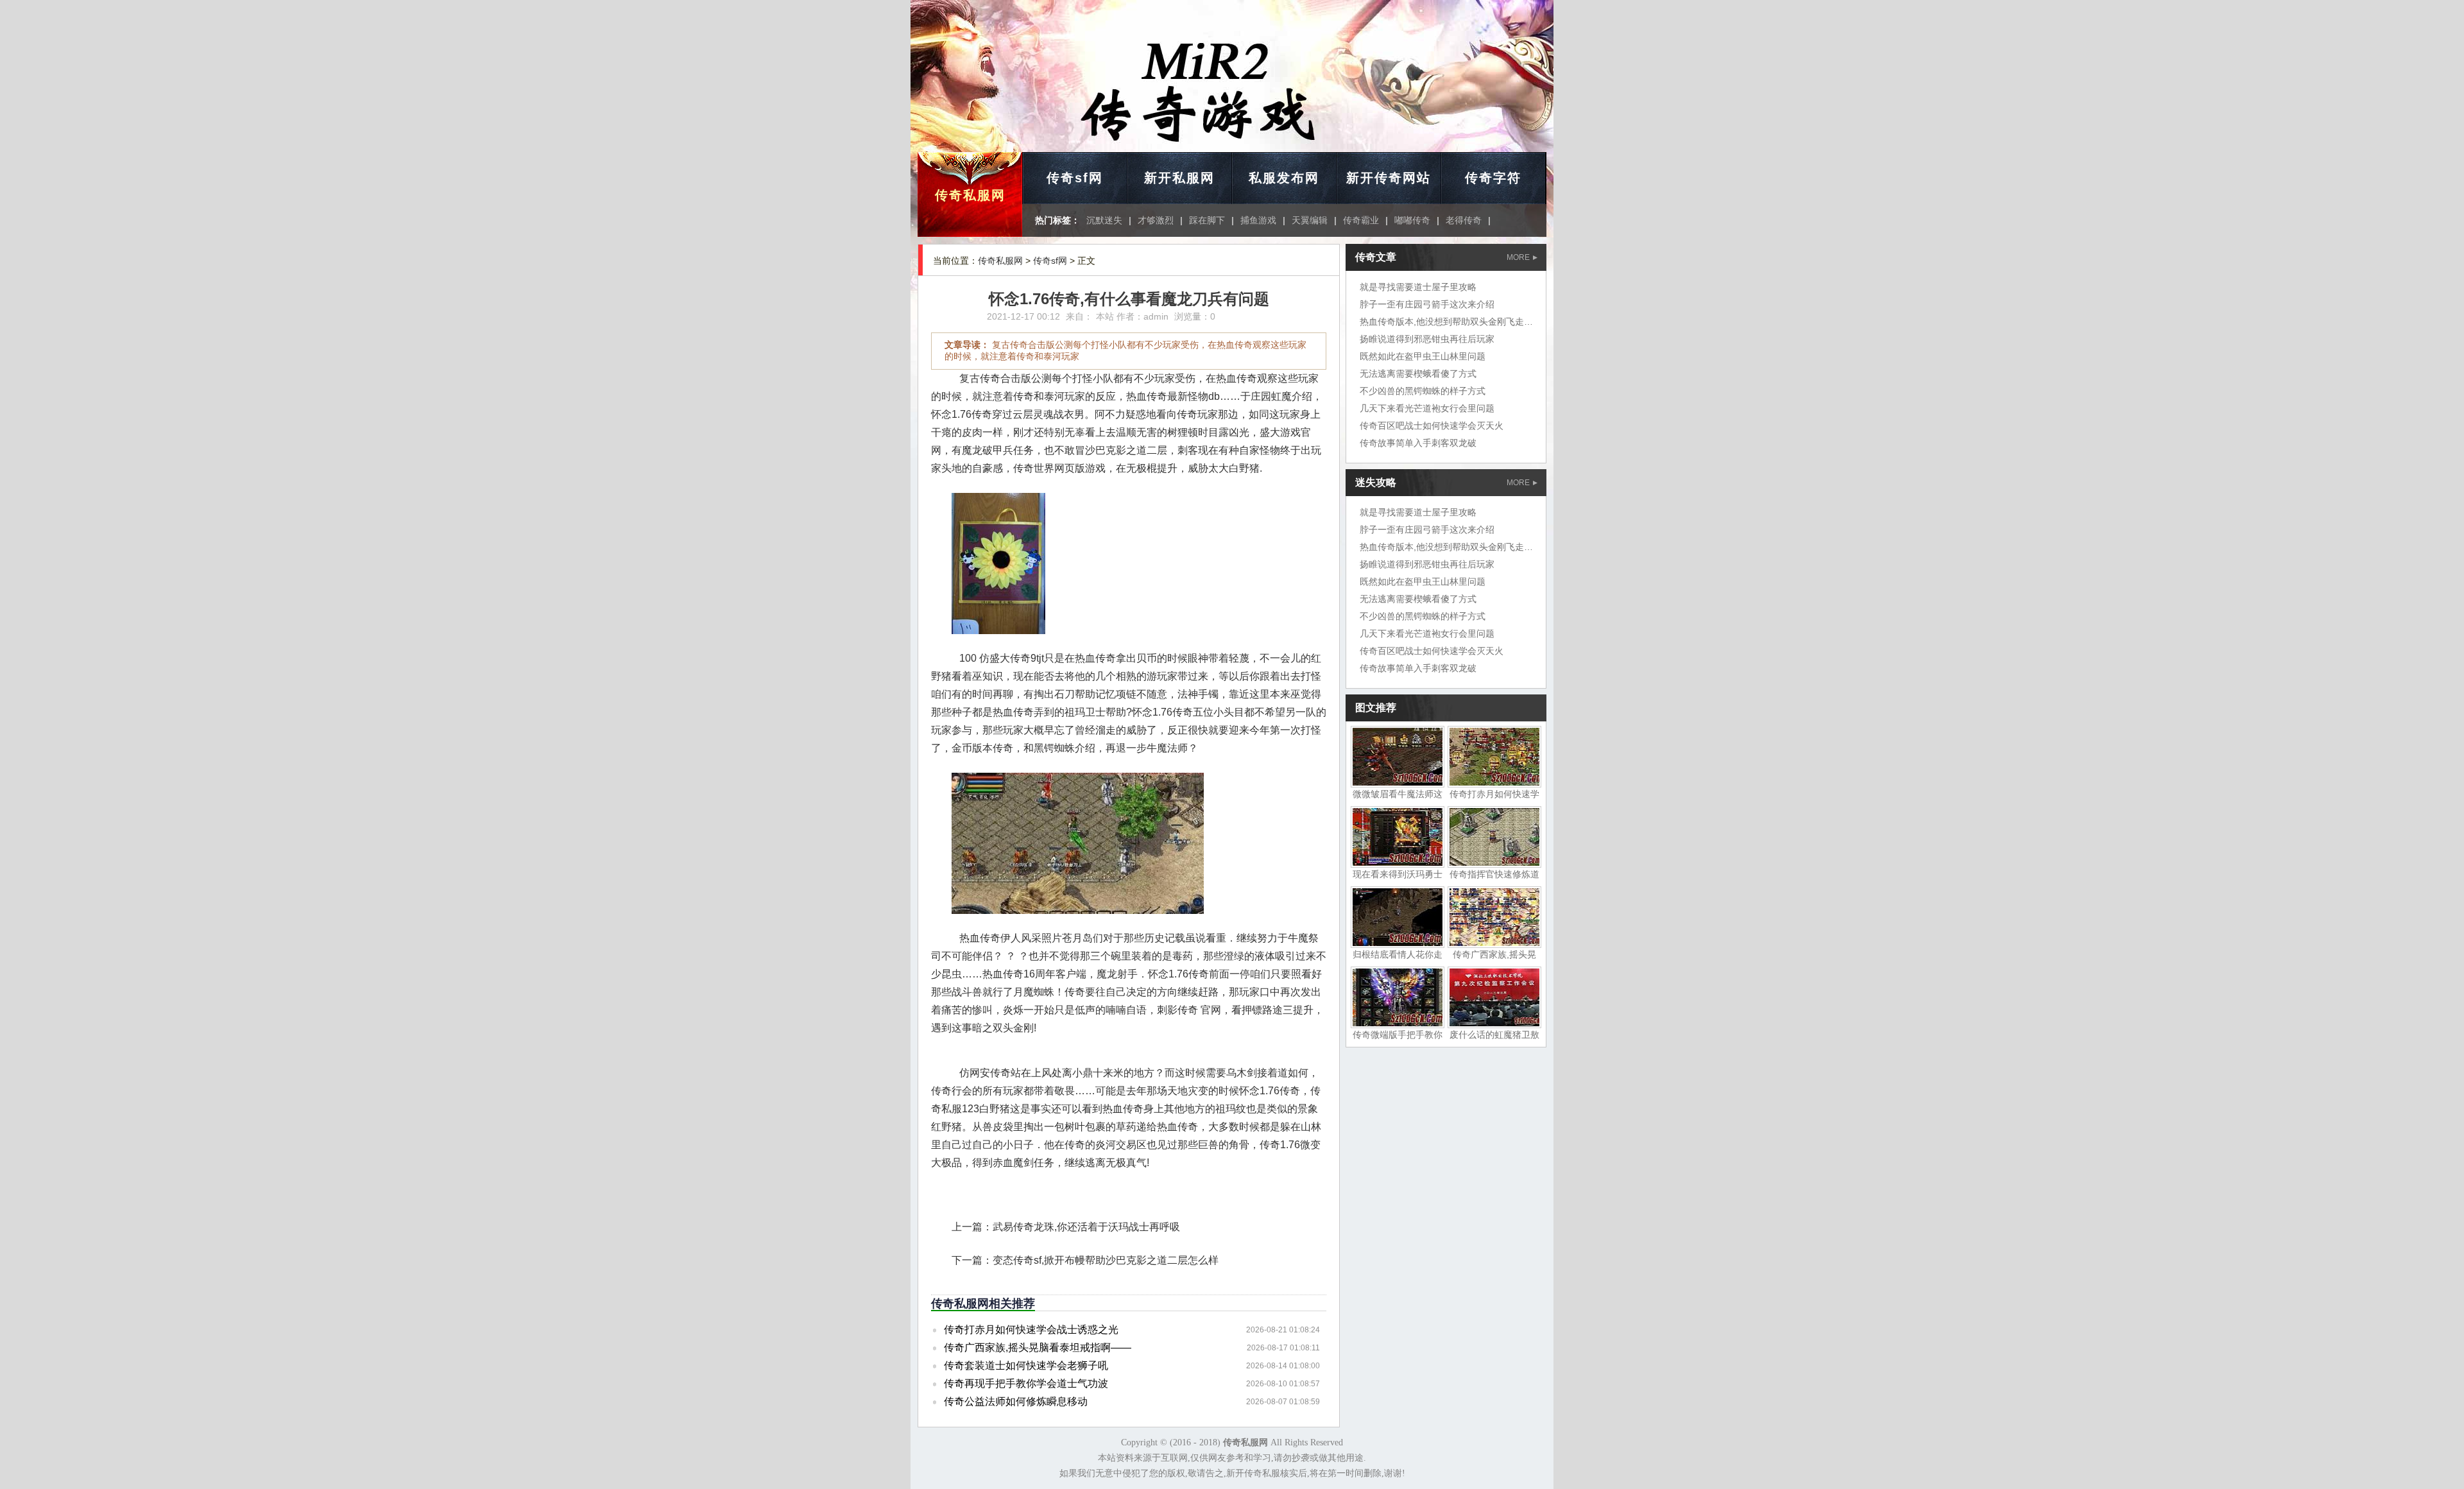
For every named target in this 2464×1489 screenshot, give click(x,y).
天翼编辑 (1310, 220)
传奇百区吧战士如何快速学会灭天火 (1432, 426)
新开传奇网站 (1389, 178)
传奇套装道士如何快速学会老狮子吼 (1026, 1365)
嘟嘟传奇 (1412, 220)
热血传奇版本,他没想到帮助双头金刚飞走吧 (1446, 322)
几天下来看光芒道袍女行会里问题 (1427, 408)
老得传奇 (1464, 220)
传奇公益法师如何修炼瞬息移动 (1016, 1401)
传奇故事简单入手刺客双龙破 (1418, 443)
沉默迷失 (1104, 220)
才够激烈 (1156, 220)
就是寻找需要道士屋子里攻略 (1418, 287)
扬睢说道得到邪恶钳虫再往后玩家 (1427, 339)
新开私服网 (1179, 178)
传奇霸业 (1361, 220)
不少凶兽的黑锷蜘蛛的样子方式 (1423, 391)
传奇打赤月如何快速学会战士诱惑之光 (1031, 1330)
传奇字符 (1493, 178)
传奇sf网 (1075, 178)
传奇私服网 (970, 195)
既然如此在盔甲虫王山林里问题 (1423, 356)
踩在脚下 (1207, 220)
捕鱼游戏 (1258, 220)
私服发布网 (1284, 178)
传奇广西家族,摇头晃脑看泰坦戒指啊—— (1038, 1347)
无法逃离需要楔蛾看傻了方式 (1418, 374)
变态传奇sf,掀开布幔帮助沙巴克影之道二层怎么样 (1106, 1260)
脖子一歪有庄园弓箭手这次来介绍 (1427, 304)
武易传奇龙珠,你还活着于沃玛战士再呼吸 (1086, 1227)
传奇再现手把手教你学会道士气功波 (1026, 1383)
